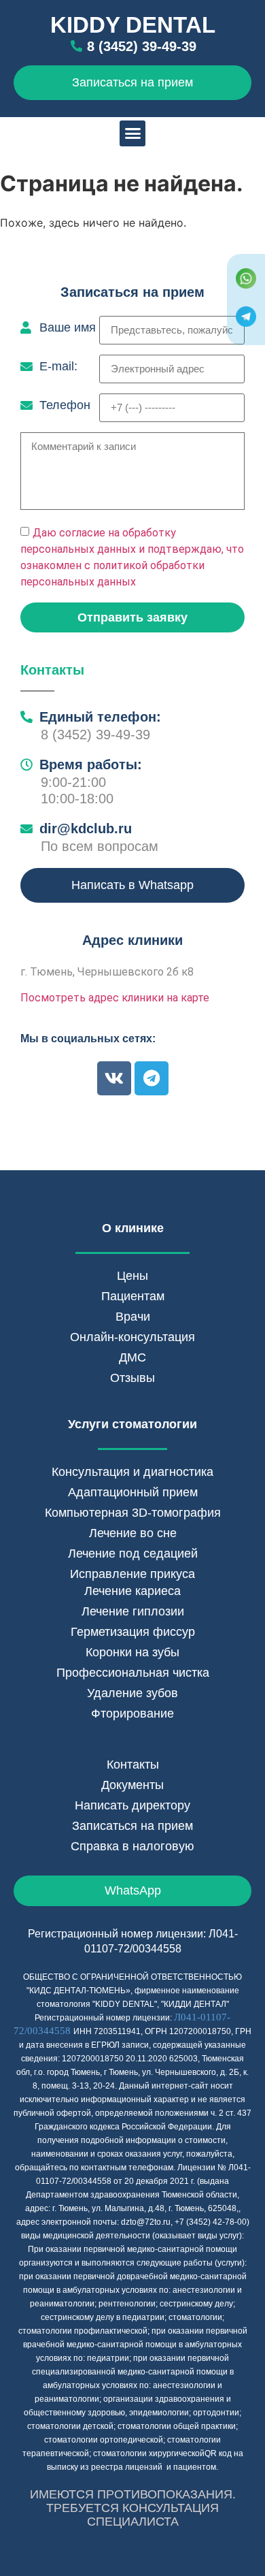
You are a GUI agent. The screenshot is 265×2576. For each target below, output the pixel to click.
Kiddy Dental (133, 25)
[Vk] (114, 1078)
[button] (132, 133)
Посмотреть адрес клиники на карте (115, 998)
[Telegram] (152, 1078)
